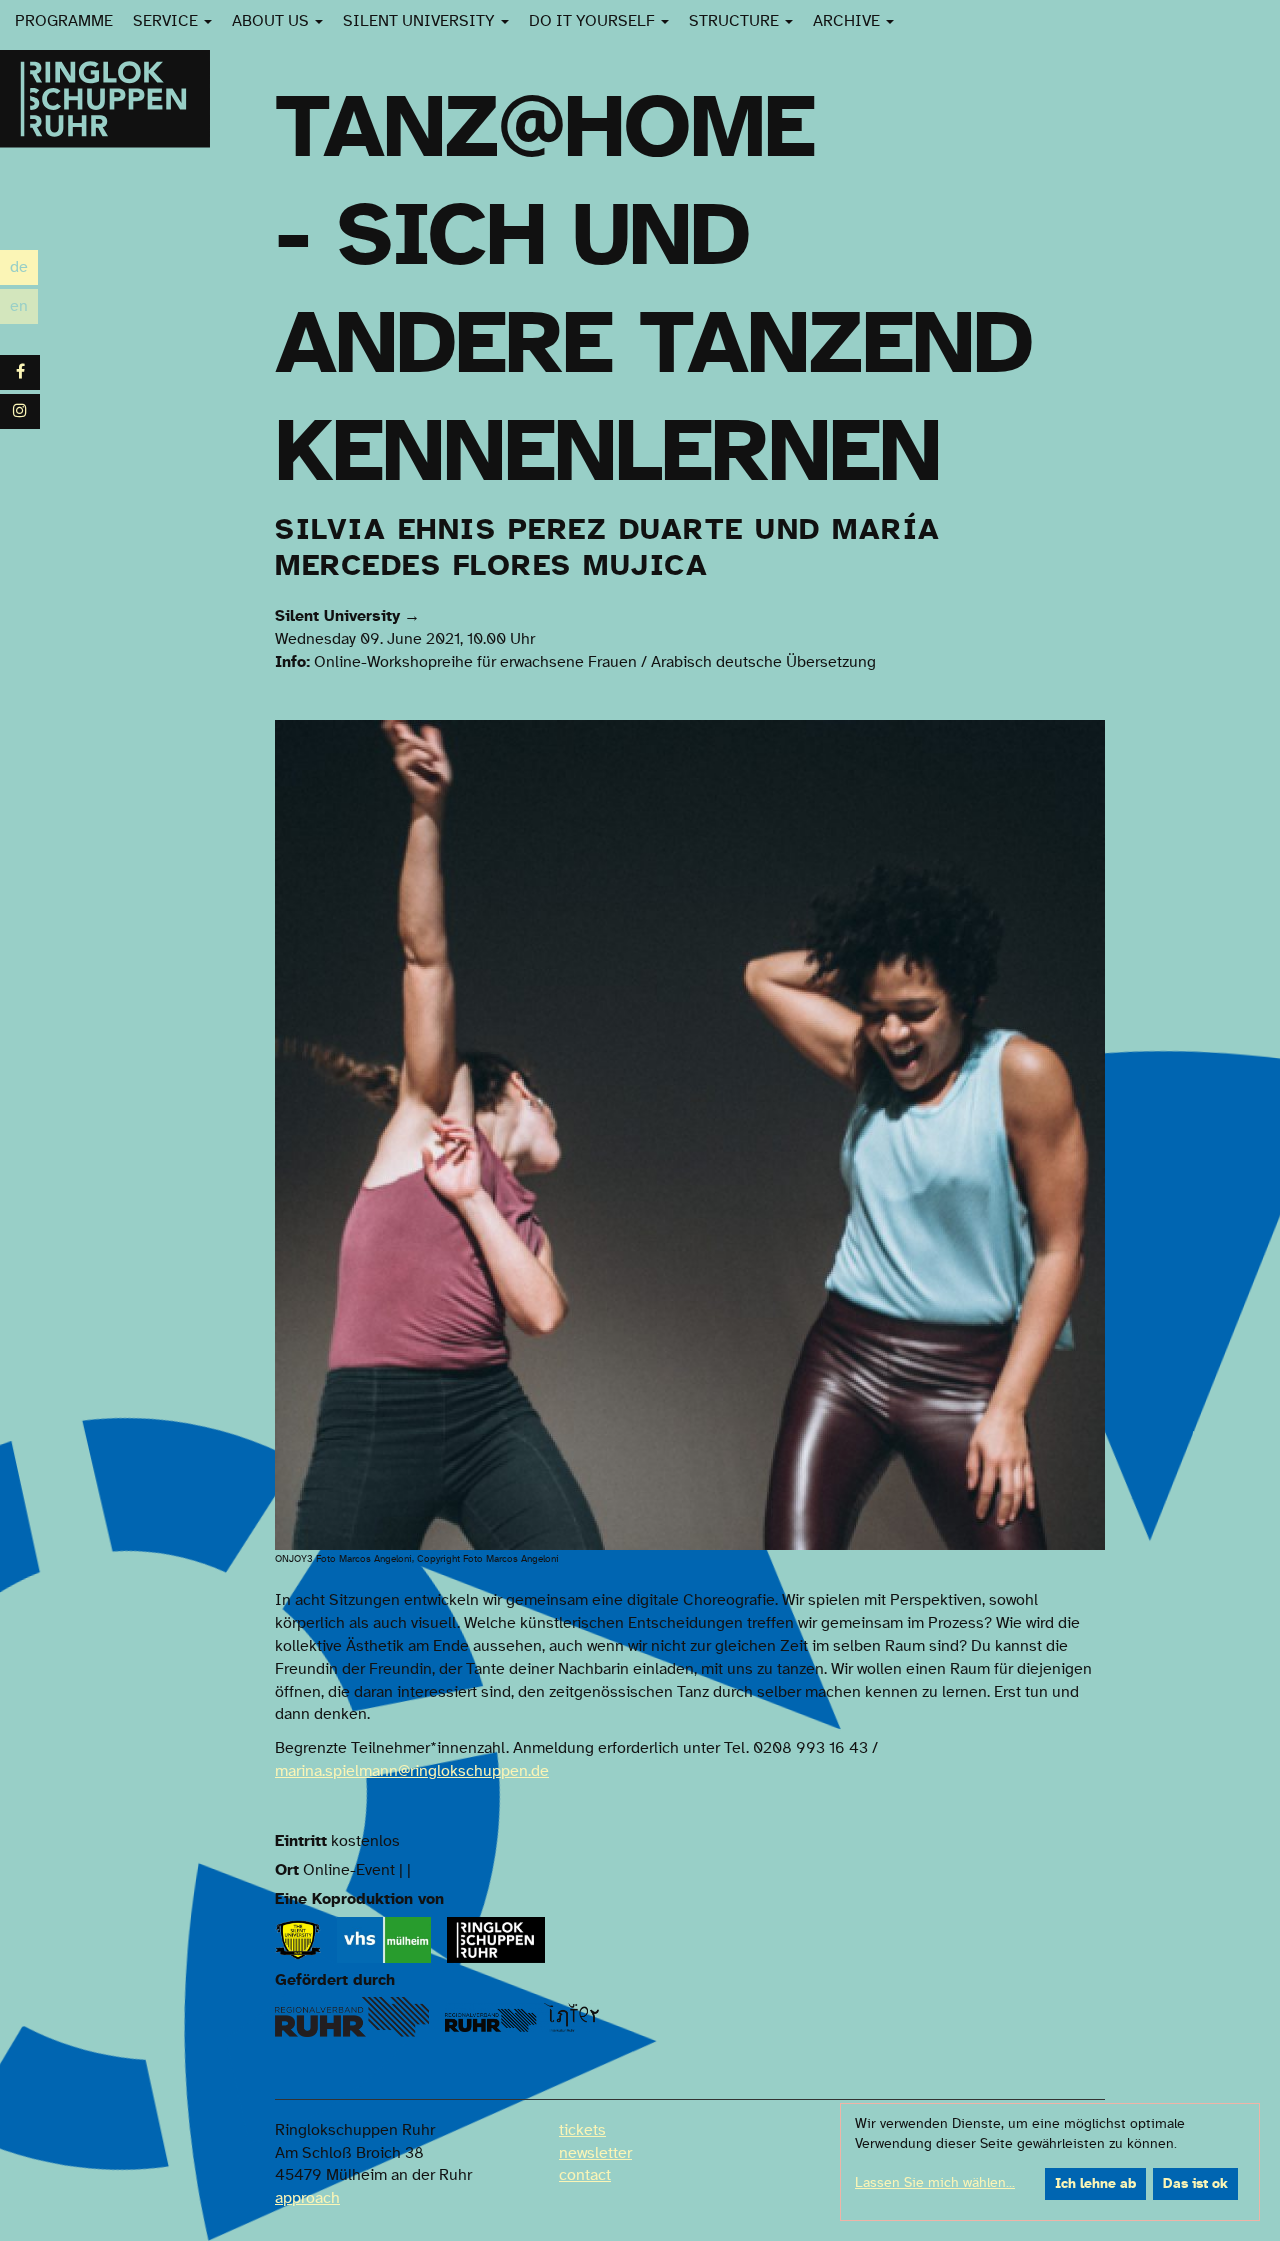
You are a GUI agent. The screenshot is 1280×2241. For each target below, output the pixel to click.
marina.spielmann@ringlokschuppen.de (412, 1771)
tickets (582, 2130)
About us (272, 21)
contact (585, 2175)
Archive (848, 21)
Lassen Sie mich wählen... (935, 2183)
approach (307, 2198)
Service (167, 21)
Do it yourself (594, 21)
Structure (736, 21)
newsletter (595, 2153)
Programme (64, 21)
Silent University (421, 21)
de (24, 269)
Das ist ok (1195, 2184)
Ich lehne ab (1095, 2184)
